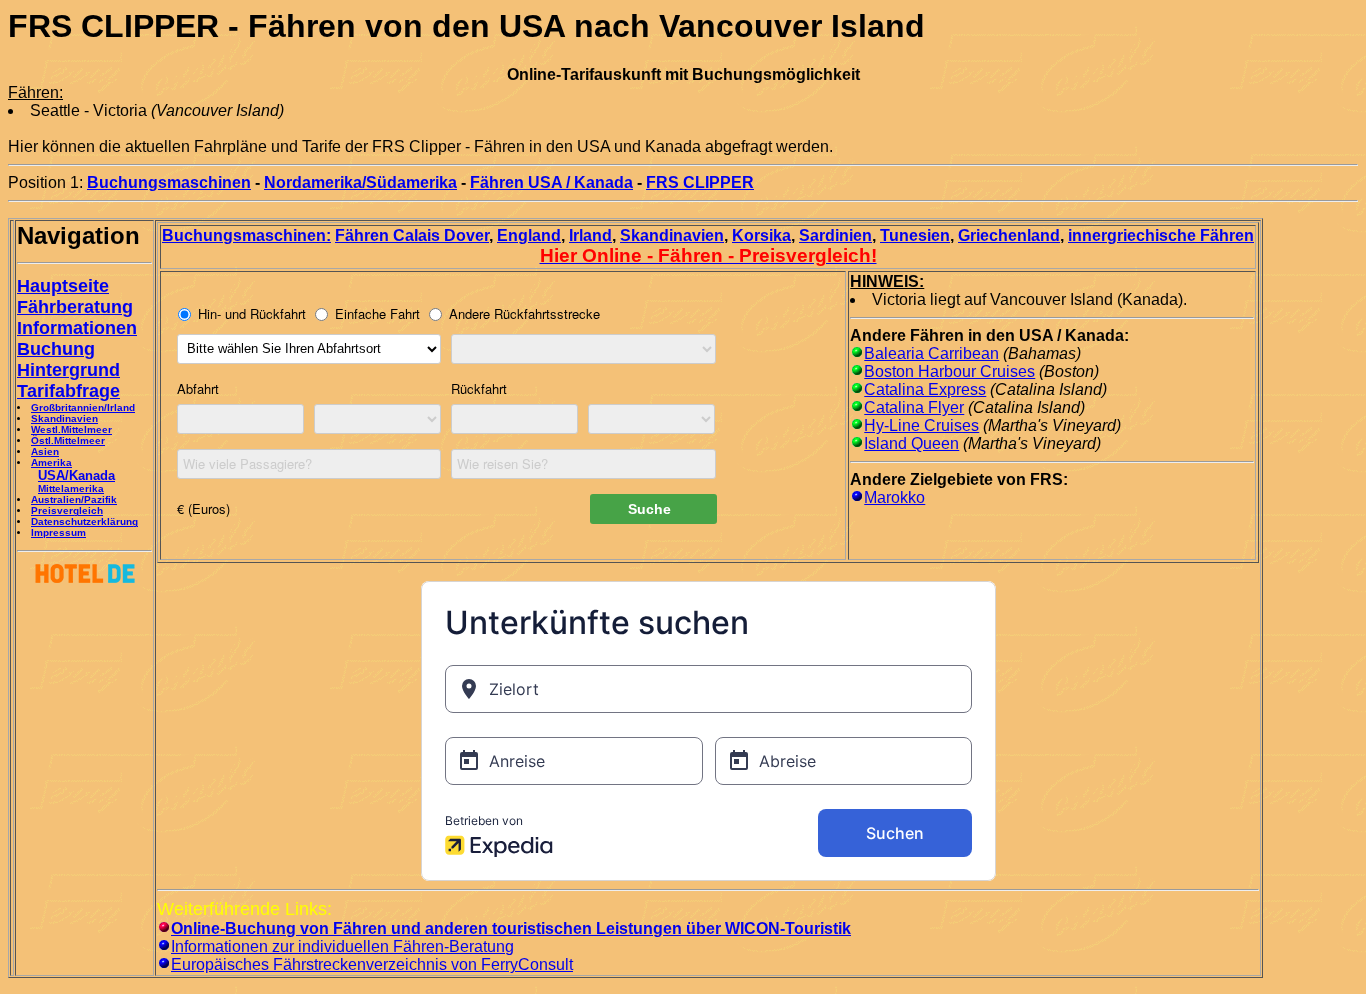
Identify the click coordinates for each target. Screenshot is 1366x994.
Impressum (58, 532)
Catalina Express (925, 389)
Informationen (77, 328)
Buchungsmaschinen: (246, 235)
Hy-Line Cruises (921, 425)
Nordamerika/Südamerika (360, 182)
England (529, 235)
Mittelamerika (71, 488)
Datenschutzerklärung (84, 521)
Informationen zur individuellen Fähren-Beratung (342, 946)
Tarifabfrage (68, 391)
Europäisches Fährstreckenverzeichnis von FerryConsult (372, 964)
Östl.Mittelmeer (68, 440)
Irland (590, 235)
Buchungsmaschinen (169, 182)
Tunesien (915, 235)
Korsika (761, 235)
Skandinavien (64, 418)
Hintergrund (68, 370)
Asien (45, 451)
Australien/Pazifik (74, 499)
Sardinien (835, 235)
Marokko (894, 497)
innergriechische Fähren (1161, 235)
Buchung (56, 349)
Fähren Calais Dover (412, 235)
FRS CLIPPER (700, 182)
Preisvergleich (67, 510)
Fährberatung (75, 307)
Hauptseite (63, 286)
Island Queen (911, 443)
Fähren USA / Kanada (551, 182)
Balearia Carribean (931, 353)
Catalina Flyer (914, 407)
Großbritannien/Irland (83, 407)
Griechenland (1009, 235)
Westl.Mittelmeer (71, 429)
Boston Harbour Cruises (949, 371)
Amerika (51, 462)
